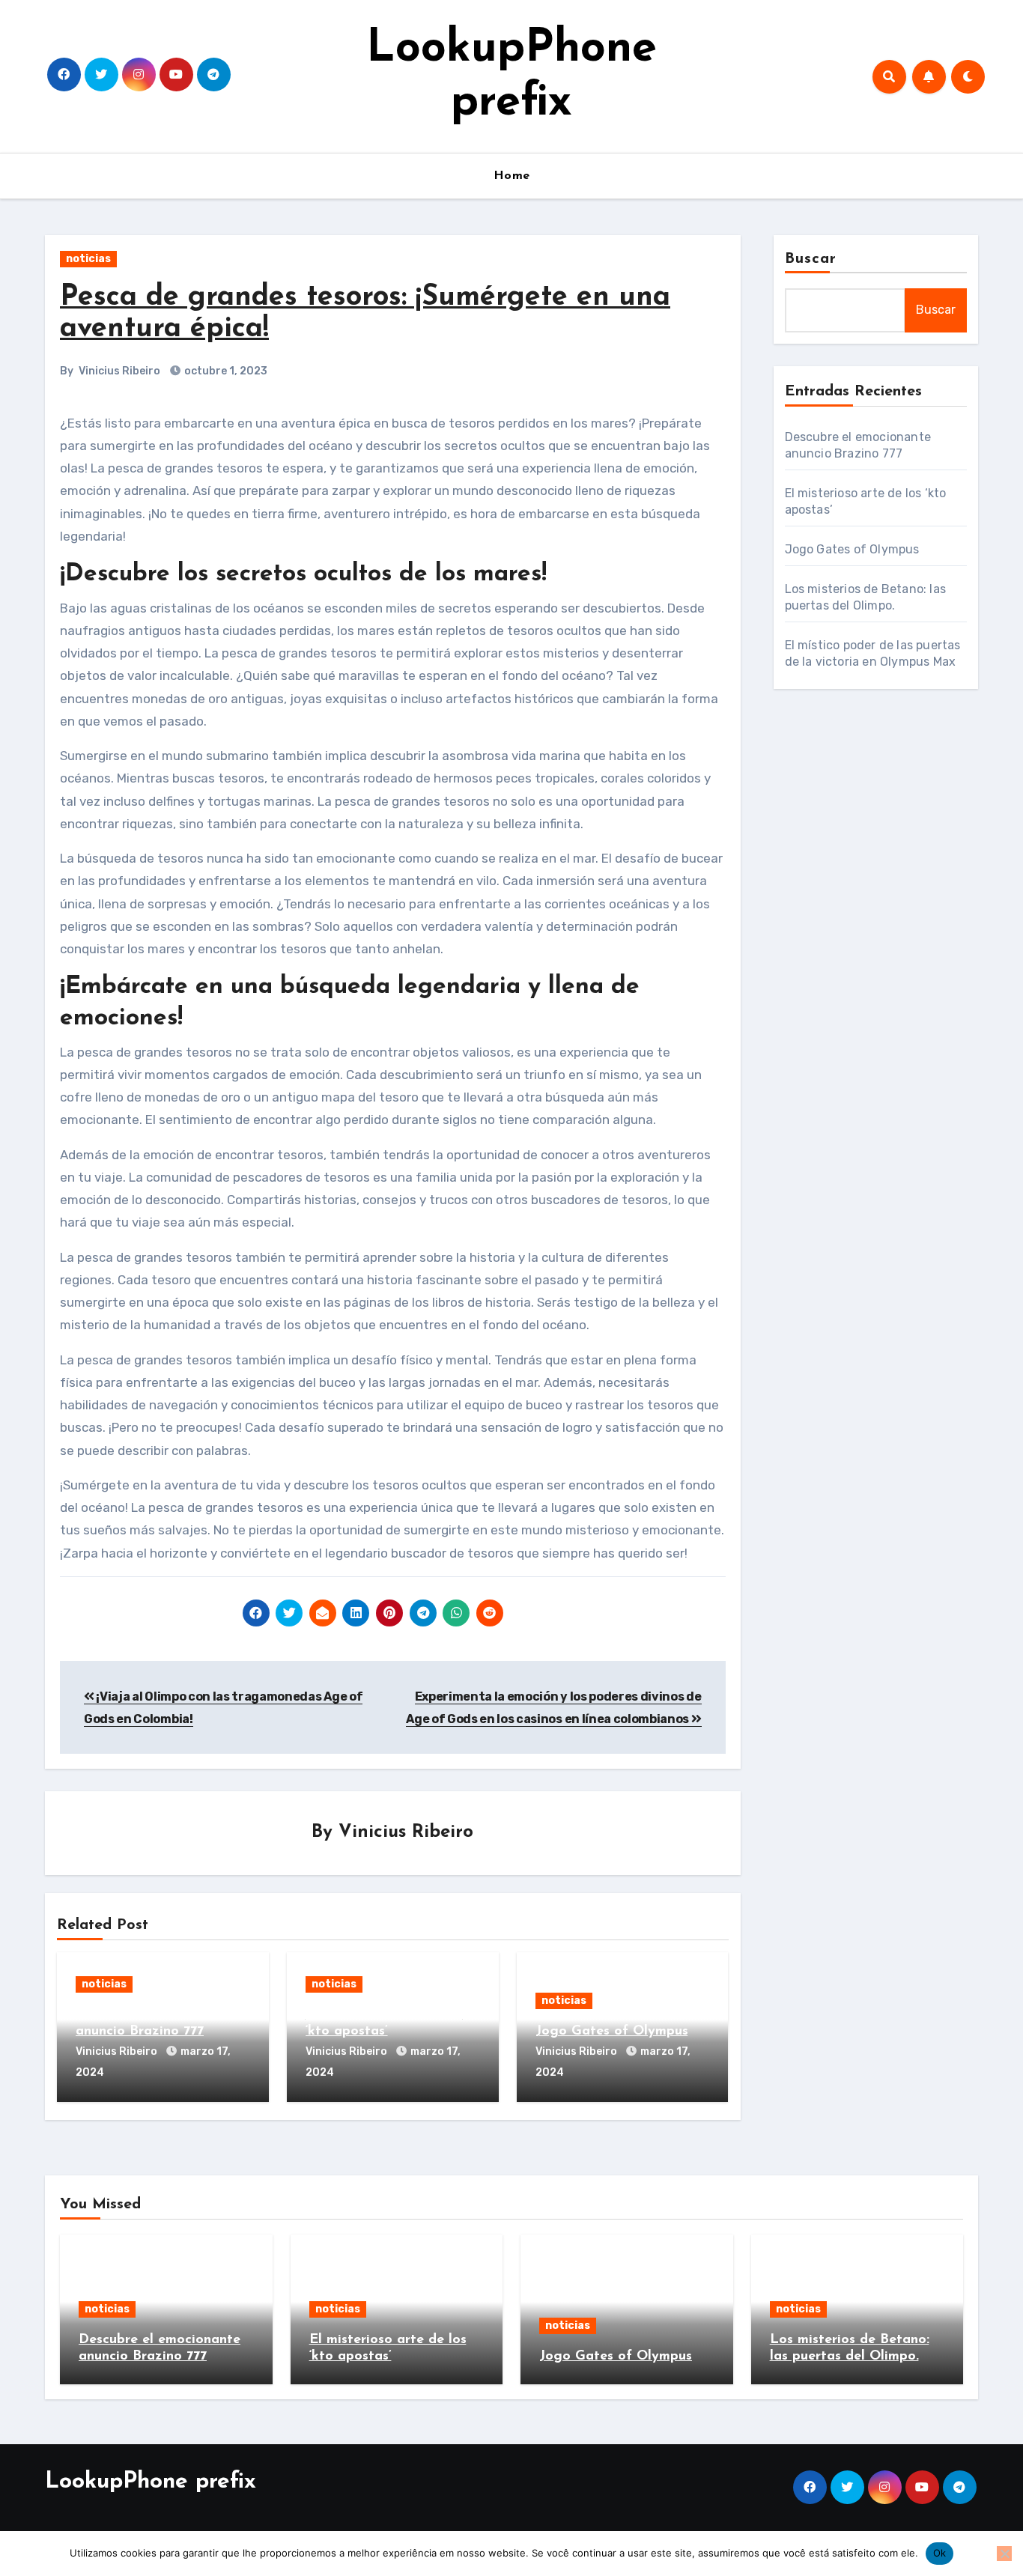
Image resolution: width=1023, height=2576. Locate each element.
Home (512, 176)
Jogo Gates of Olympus (612, 2032)
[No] (1004, 2554)
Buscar (811, 259)
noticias (88, 259)
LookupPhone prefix (151, 2482)
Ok (940, 2553)
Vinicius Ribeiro (119, 371)
